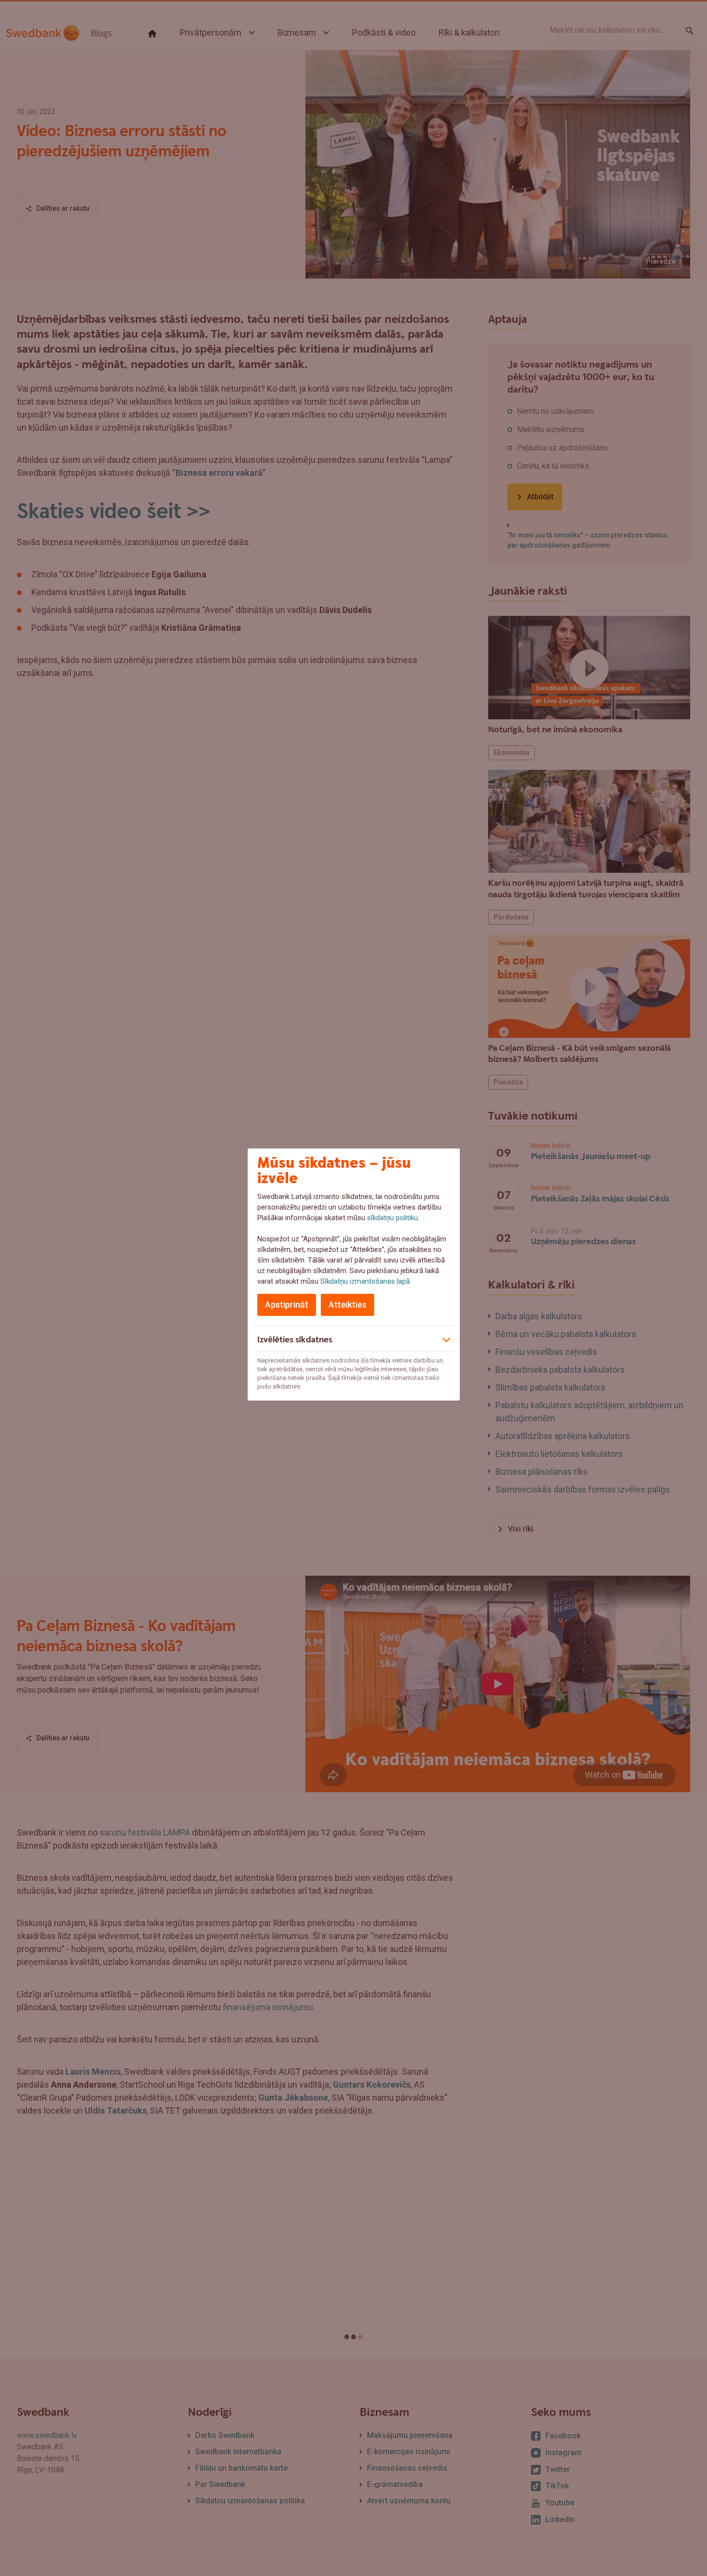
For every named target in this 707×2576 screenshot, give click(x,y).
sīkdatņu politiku (392, 1218)
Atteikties (347, 1305)
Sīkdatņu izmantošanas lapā (365, 1281)
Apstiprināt (287, 1305)
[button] (354, 1339)
